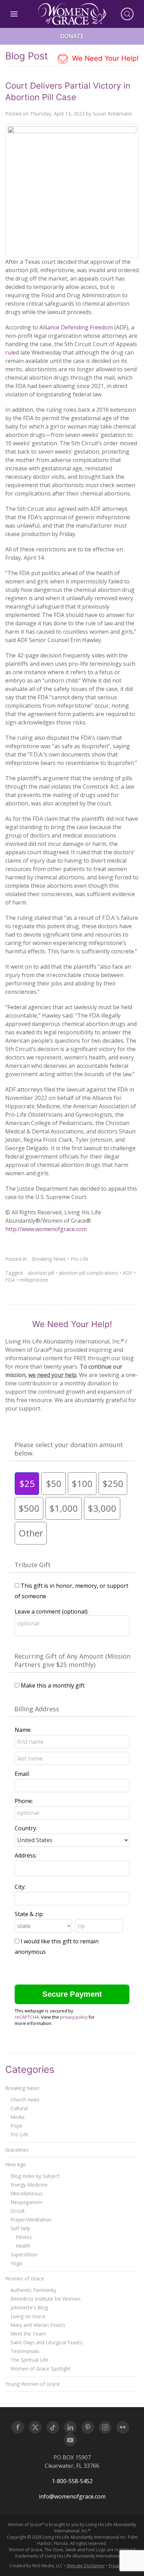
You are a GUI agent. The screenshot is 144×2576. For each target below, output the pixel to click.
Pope (16, 2126)
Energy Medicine (29, 2185)
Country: (26, 1828)
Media (17, 2117)
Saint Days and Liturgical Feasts (46, 2342)
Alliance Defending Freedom (76, 327)
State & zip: (29, 1914)
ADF (128, 1273)
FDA (10, 1280)
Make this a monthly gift (53, 1685)
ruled (12, 352)
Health (23, 2246)
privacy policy (74, 2017)
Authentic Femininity (33, 2290)
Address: (26, 1855)
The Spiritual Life (29, 2360)
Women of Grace (25, 2279)
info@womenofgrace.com (72, 2496)
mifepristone (34, 1280)
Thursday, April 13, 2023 (57, 114)
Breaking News (49, 1259)
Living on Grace (28, 2316)
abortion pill (41, 1273)
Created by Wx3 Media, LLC (36, 2566)
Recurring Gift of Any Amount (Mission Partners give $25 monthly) (72, 1660)
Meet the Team (28, 2334)
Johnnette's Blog (29, 2307)
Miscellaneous (27, 2193)
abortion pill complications (88, 1273)
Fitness (24, 2237)
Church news (25, 2099)
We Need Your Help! (104, 58)
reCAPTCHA (27, 2017)
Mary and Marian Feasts (38, 2325)
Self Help (20, 2228)
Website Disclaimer (86, 2566)
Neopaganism (26, 2202)
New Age (16, 2164)
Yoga (16, 2263)
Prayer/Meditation (31, 2220)
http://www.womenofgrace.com (46, 1229)
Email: (22, 1774)
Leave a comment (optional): (52, 1611)
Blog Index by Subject (35, 2176)
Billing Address (37, 1709)
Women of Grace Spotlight (41, 2369)
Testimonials (25, 2351)
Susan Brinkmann (112, 114)
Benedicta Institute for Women (45, 2299)
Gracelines (17, 2150)
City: (20, 1887)
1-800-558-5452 (72, 2481)
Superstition (24, 2254)
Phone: (24, 1801)
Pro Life (80, 1259)
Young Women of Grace (33, 2384)
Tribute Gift (33, 1565)
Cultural (19, 2108)
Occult (18, 2211)
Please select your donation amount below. (69, 1449)
